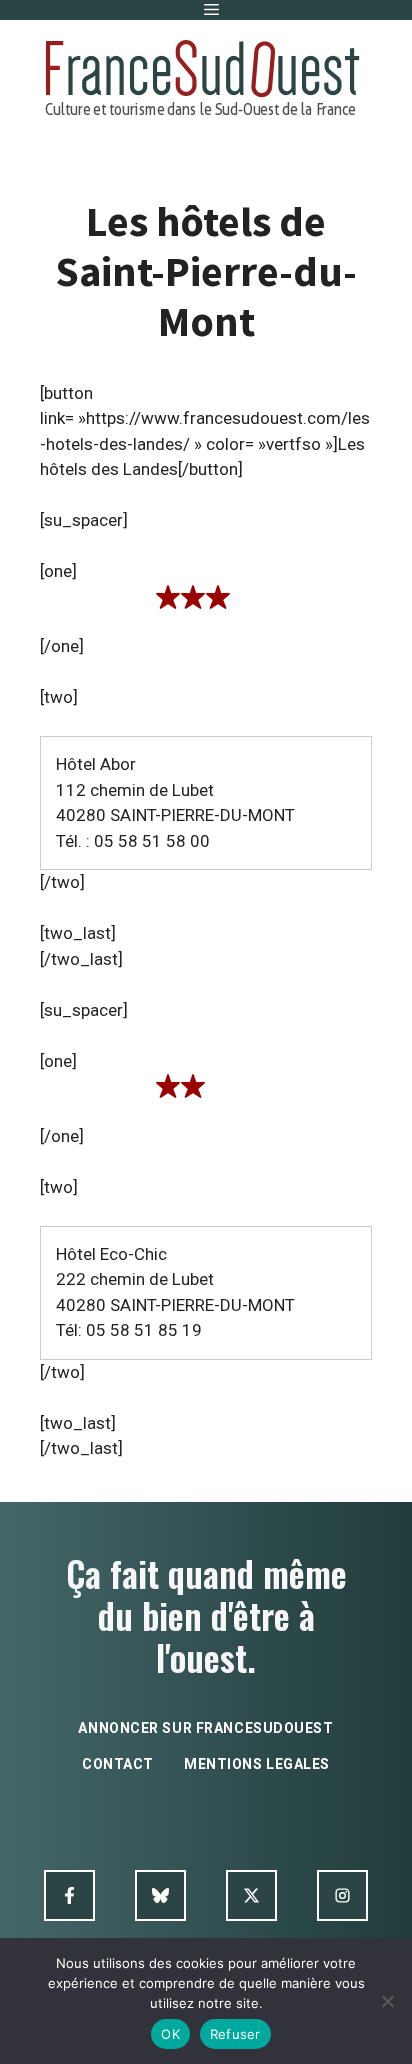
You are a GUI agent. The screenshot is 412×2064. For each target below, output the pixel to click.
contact (118, 1764)
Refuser (235, 2034)
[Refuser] (387, 2001)
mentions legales (257, 1764)
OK (170, 2034)
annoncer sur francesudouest (205, 1728)
